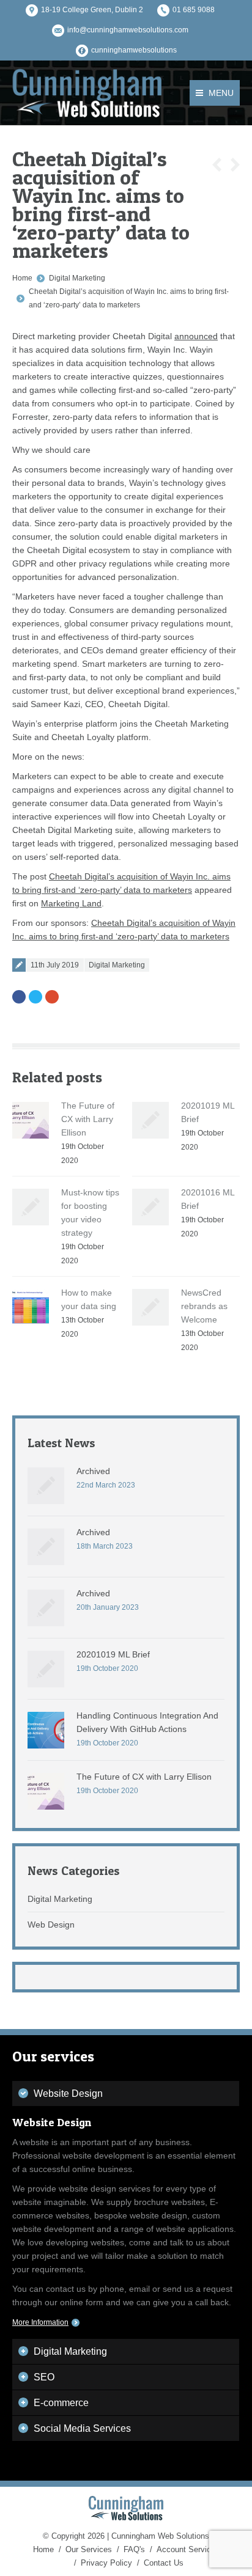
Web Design (51, 1925)
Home (22, 278)
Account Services (188, 2549)
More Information (40, 2322)
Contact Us (164, 2563)
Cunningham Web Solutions (160, 2536)
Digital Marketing (77, 278)
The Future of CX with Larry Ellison (88, 1119)
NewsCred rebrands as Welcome (204, 1306)
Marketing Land (71, 903)
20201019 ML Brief (113, 1654)
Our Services (89, 2549)
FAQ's (134, 2549)
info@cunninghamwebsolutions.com (128, 30)
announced (196, 336)
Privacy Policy (106, 2563)
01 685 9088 (194, 10)
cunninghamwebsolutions (134, 50)
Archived (93, 1471)
